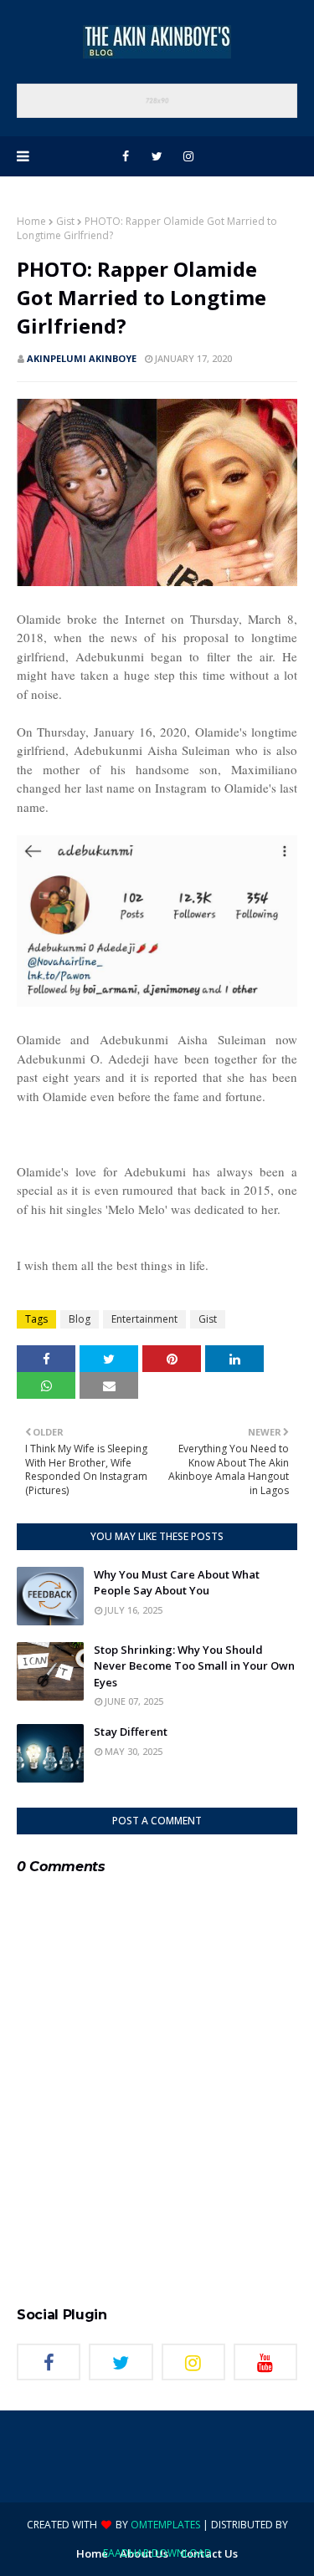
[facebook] (126, 156)
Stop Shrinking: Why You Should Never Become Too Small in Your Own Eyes (194, 1666)
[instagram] (188, 156)
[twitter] (157, 156)
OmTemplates (165, 2525)
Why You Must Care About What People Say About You (177, 1583)
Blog (80, 1319)
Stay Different (131, 1732)
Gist (65, 221)
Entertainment (144, 1319)
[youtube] (265, 2362)
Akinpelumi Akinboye (82, 358)
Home (31, 221)
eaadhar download (157, 2553)
